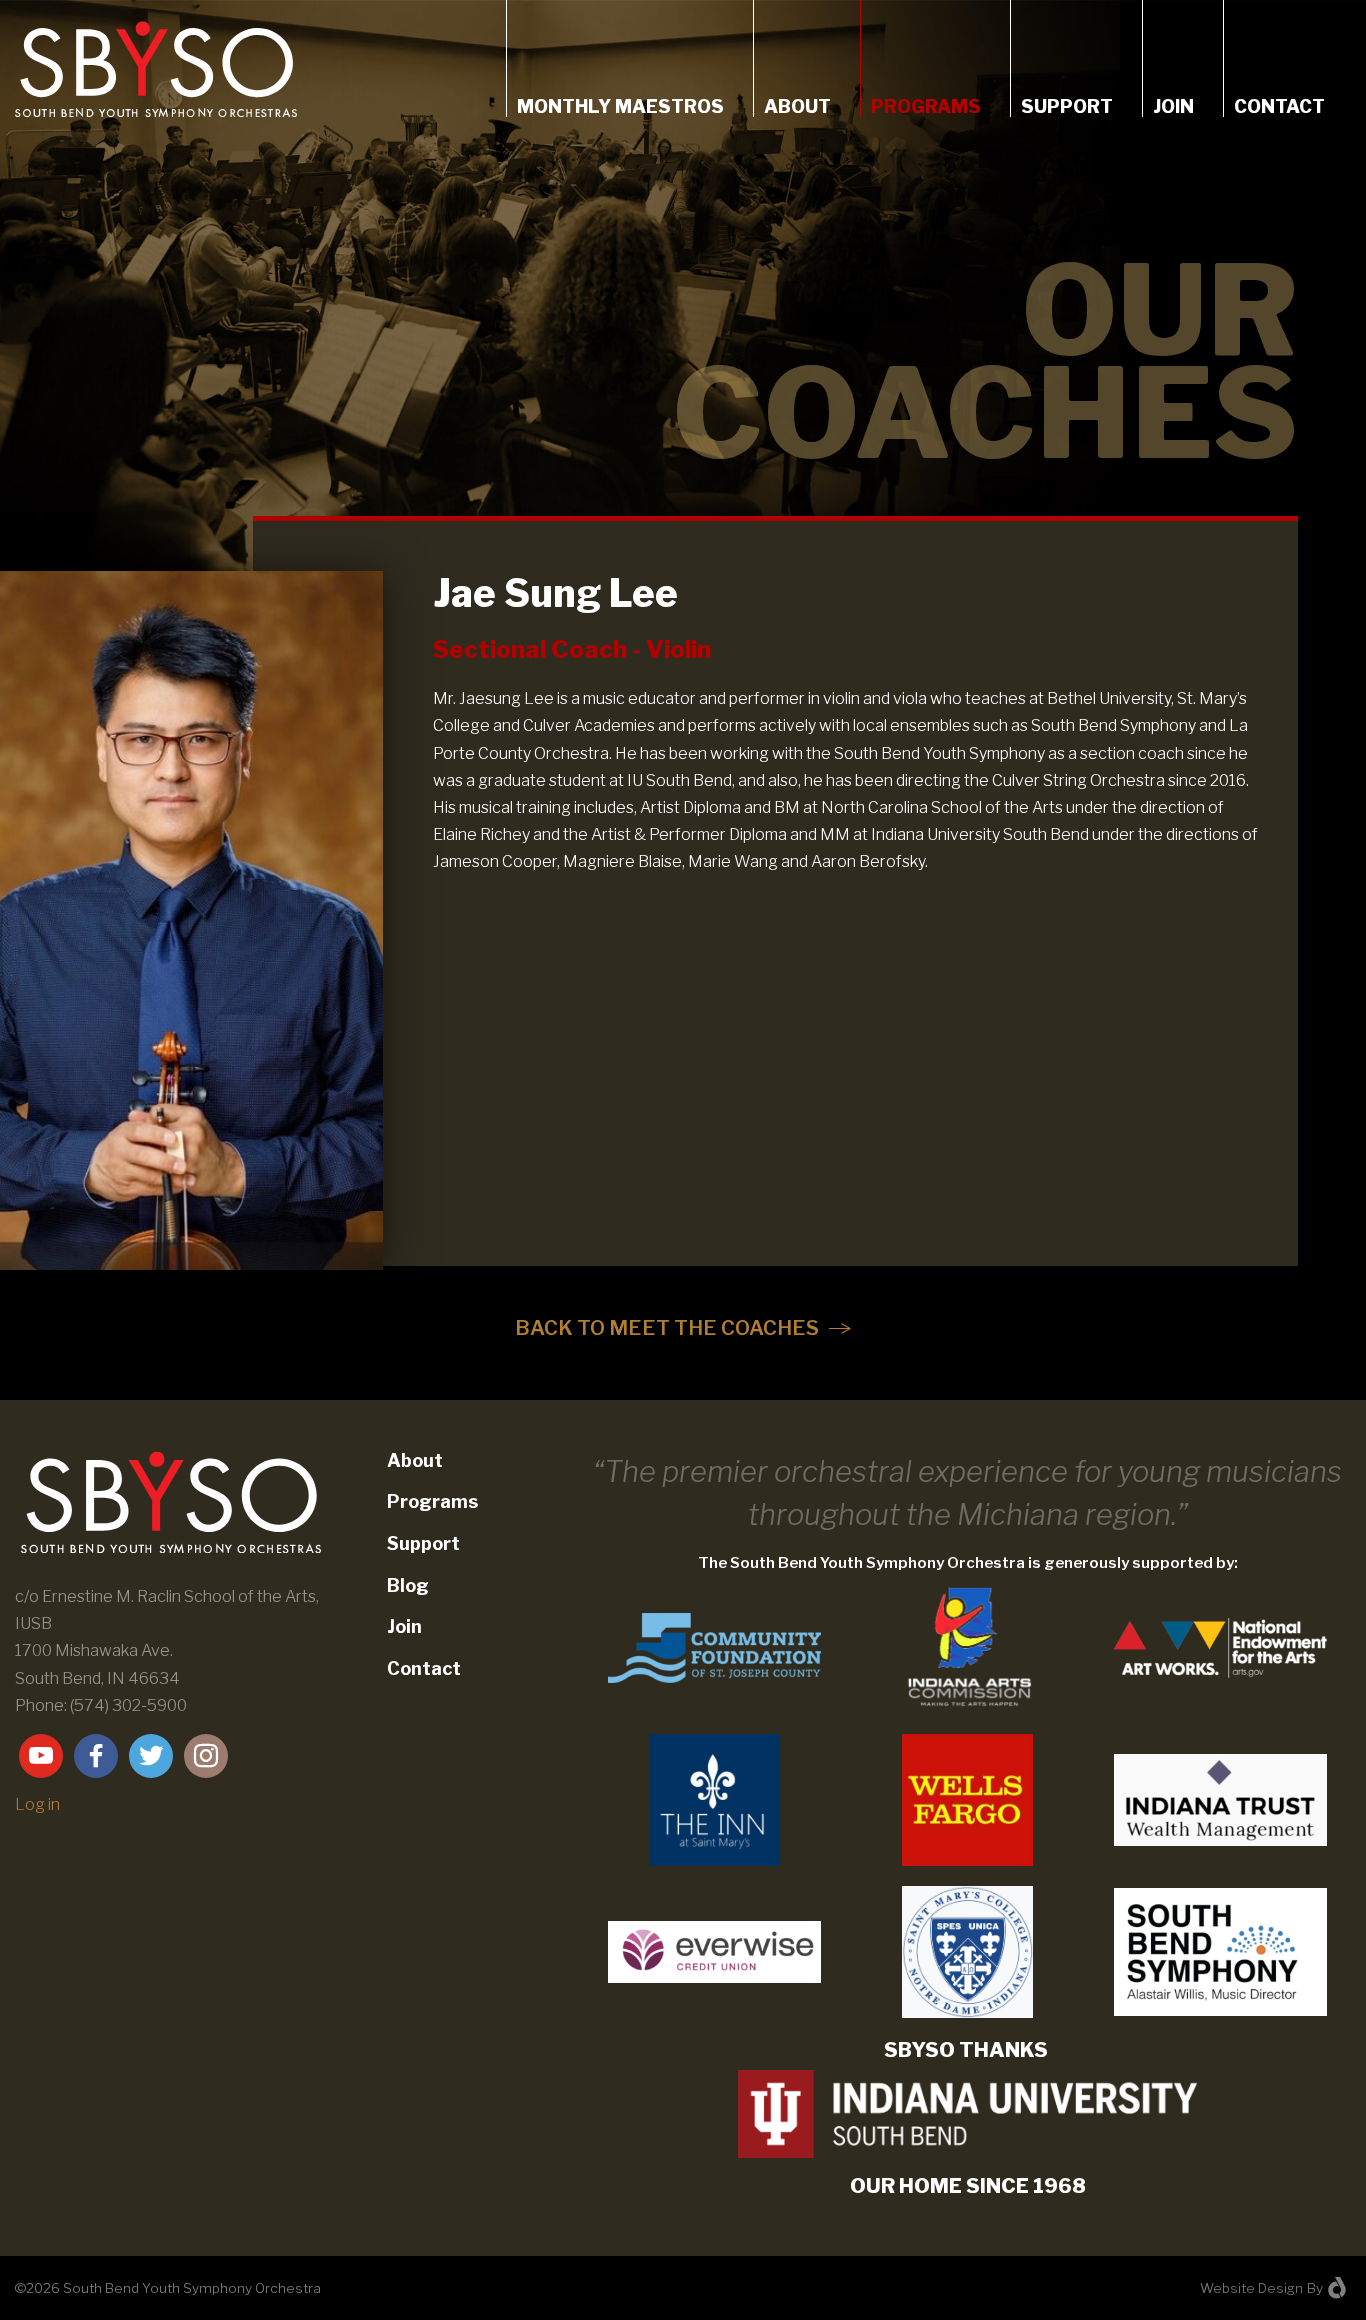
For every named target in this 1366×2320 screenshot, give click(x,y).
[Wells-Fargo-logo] (967, 1798)
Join (1173, 106)
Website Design (1251, 2288)
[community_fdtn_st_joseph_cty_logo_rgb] (714, 1646)
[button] (683, 1328)
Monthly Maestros (620, 106)
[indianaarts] (967, 1646)
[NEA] (1220, 1646)
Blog (408, 1585)
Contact (1279, 106)
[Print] (714, 1798)
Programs (926, 106)
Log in (37, 1804)
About (797, 106)
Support (1067, 106)
